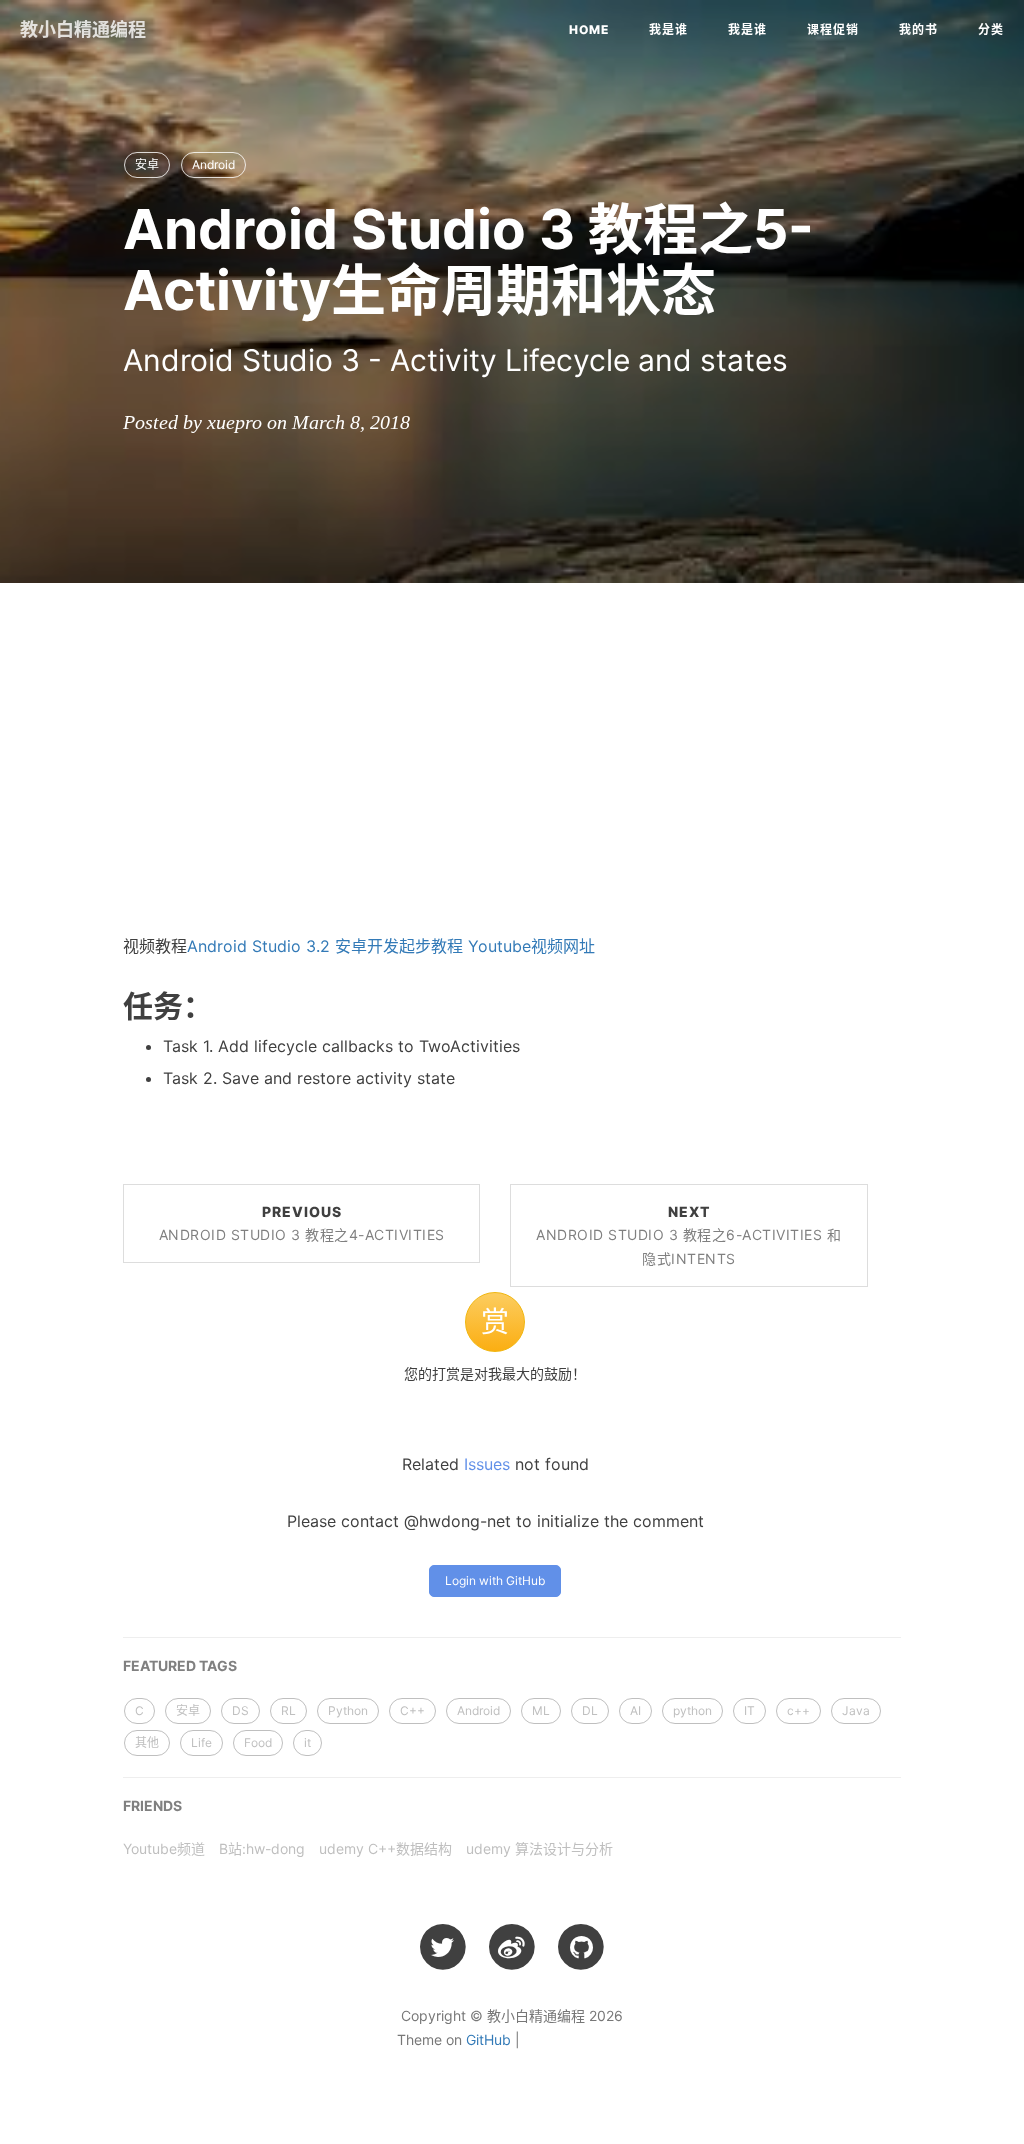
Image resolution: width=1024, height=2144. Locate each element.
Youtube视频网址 (531, 946)
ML (541, 1710)
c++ (798, 1710)
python (692, 1710)
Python (348, 1710)
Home (589, 29)
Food (258, 1742)
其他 (147, 1742)
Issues (487, 1464)
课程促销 (833, 29)
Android (213, 164)
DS (240, 1710)
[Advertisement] (512, 743)
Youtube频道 (164, 1848)
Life (201, 1742)
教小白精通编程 (83, 29)
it (307, 1742)
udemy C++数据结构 (385, 1848)
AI (635, 1710)
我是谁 (668, 29)
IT (749, 1710)
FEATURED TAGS (180, 1665)
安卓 (147, 164)
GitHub (488, 2039)
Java (856, 1710)
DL (590, 1710)
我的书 (918, 29)
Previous (302, 1223)
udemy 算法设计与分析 (539, 1848)
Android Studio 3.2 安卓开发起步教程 (325, 946)
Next (688, 1235)
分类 (991, 29)
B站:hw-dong (262, 1848)
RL (288, 1710)
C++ (412, 1710)
